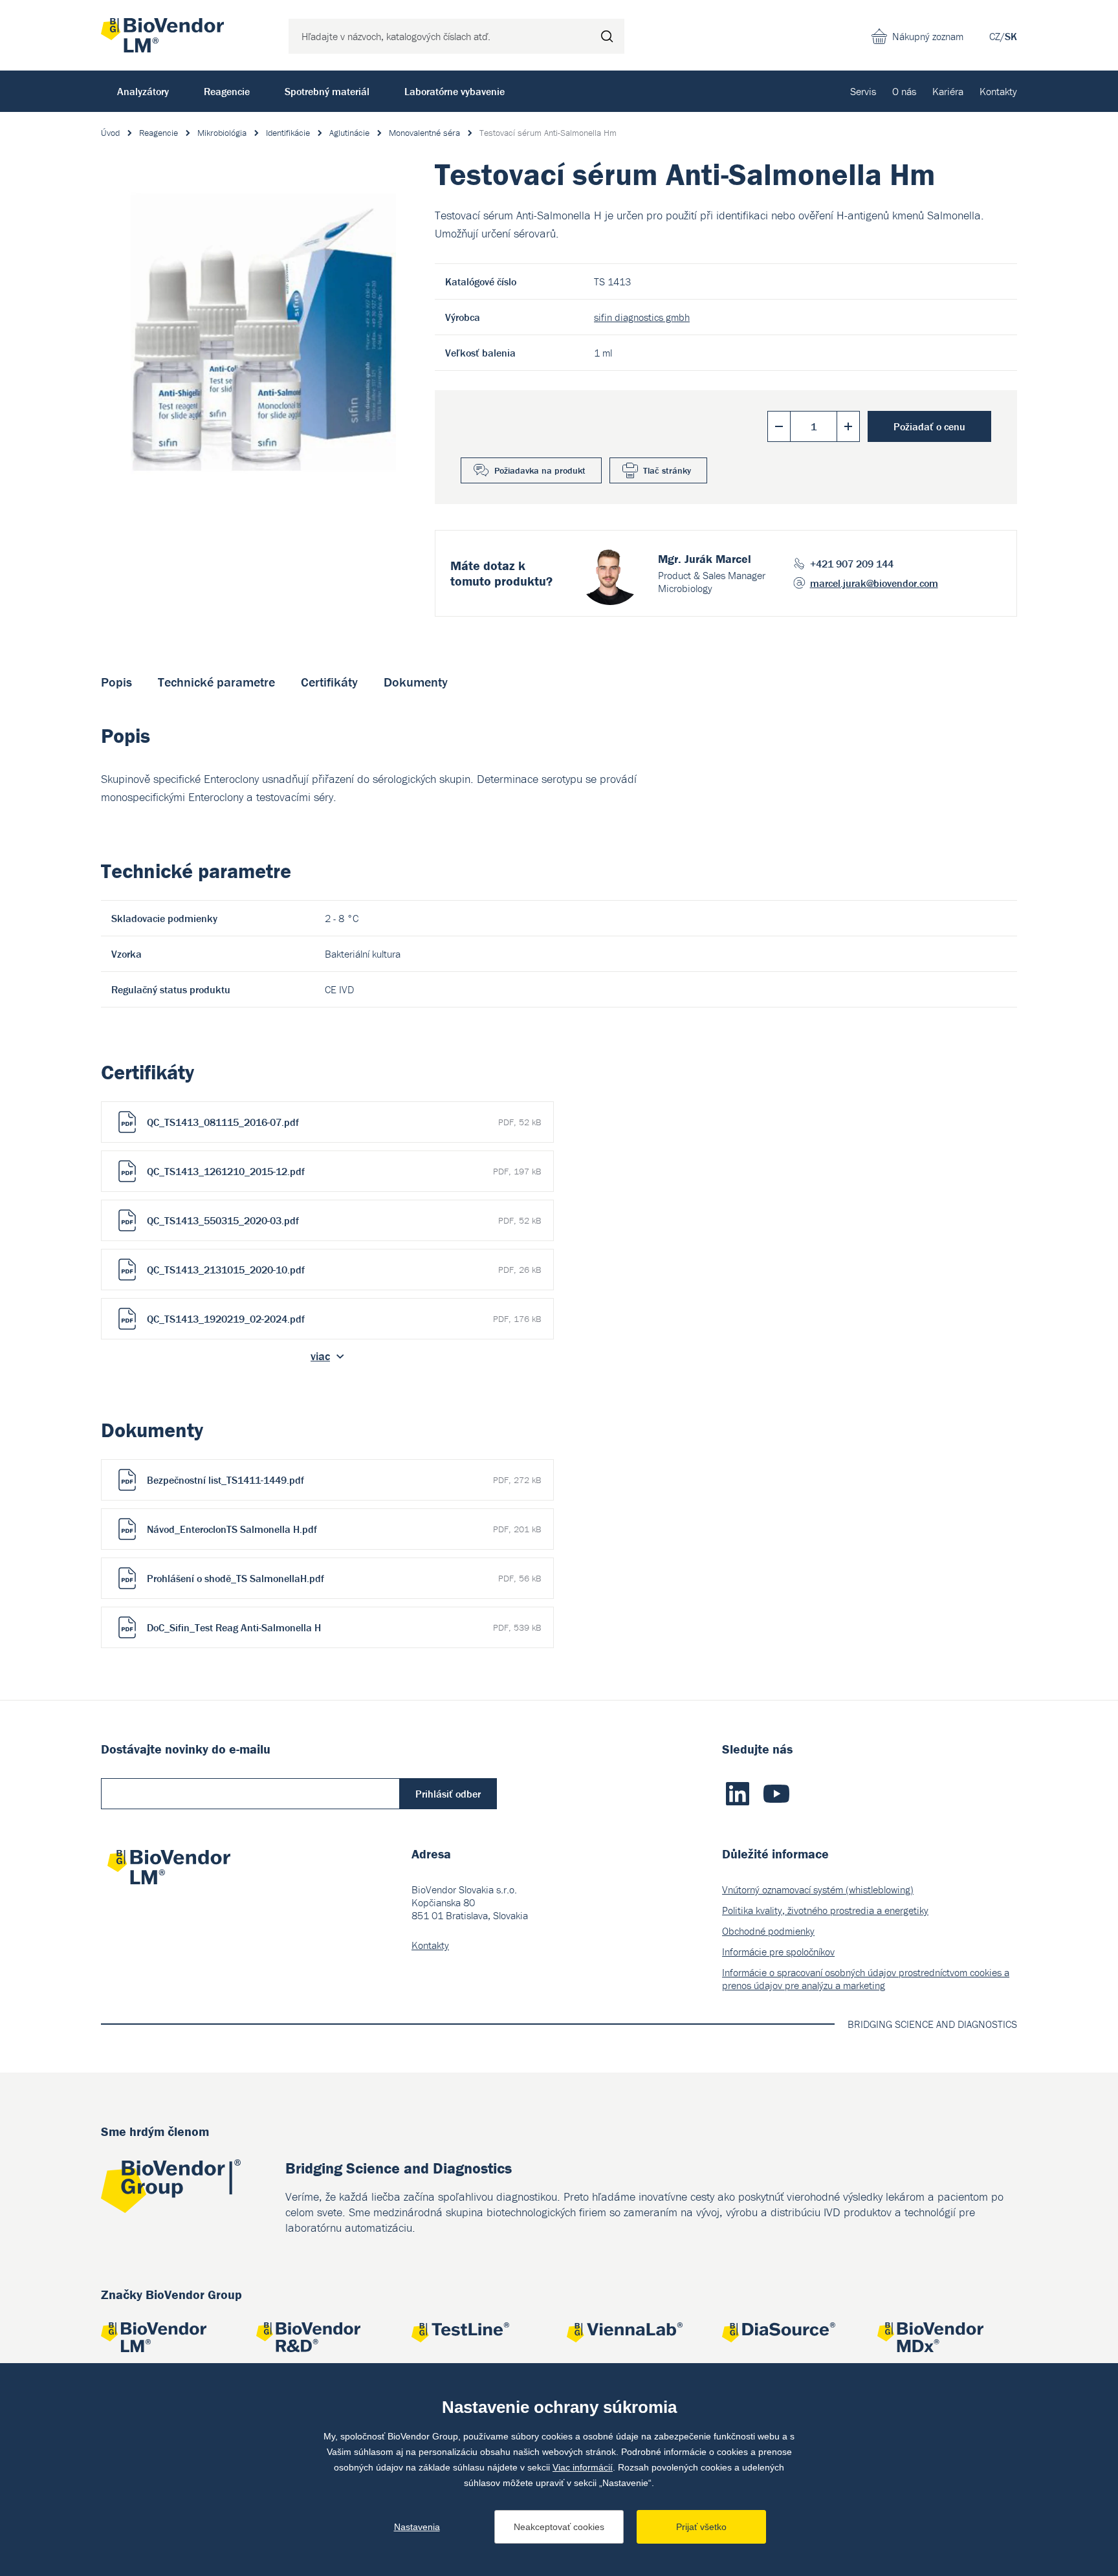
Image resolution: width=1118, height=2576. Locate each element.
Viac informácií (583, 2467)
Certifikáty (329, 682)
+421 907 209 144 (852, 564)
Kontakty (998, 91)
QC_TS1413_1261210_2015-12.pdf (344, 1171)
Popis (116, 682)
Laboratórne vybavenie (455, 91)
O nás (904, 91)
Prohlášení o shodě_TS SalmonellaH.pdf (344, 1578)
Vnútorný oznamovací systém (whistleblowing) (818, 1889)
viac (320, 1356)
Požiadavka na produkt (540, 470)
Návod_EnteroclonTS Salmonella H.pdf (344, 1529)
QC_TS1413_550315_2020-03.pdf (344, 1220)
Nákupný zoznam (928, 36)
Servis (863, 91)
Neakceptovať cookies (559, 2527)
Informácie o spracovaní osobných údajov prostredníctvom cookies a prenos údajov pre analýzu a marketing (866, 1979)
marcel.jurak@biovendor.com (874, 583)
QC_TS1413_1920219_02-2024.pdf (344, 1319)
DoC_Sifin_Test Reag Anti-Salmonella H (344, 1627)
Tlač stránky (667, 470)
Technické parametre (216, 682)
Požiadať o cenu (929, 426)
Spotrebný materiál (327, 91)
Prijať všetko (701, 2527)
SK (1011, 36)
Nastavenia (417, 2527)
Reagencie (227, 91)
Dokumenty (416, 682)
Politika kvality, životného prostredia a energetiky (825, 1910)
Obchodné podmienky (768, 1931)
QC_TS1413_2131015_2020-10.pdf (344, 1270)
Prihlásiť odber (448, 1794)
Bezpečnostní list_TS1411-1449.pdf (344, 1480)
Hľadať (607, 36)
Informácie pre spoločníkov (778, 1952)
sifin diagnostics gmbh (642, 317)
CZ (995, 36)
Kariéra (948, 91)
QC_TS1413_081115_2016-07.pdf (344, 1122)
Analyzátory (143, 91)
